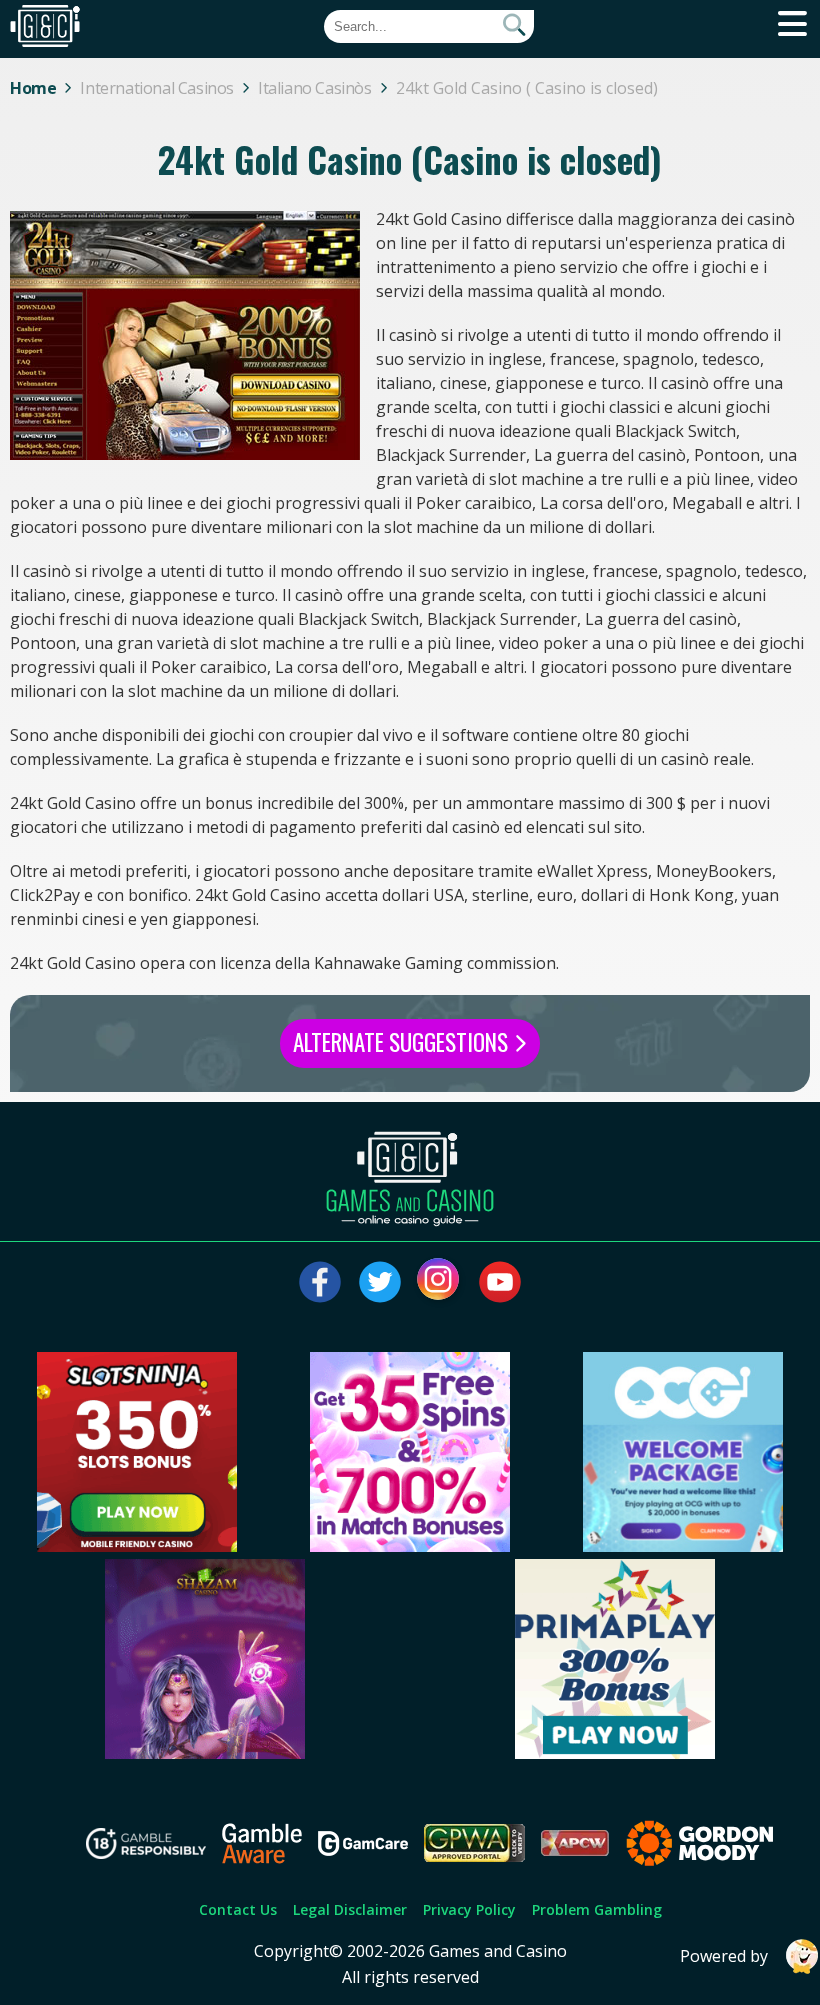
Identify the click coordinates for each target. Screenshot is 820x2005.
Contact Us (238, 1909)
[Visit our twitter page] (380, 1282)
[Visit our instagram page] (440, 1282)
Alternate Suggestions (403, 1042)
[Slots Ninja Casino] (137, 1546)
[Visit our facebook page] (320, 1282)
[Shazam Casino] (205, 1753)
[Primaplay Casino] (615, 1753)
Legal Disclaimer (350, 1909)
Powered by (724, 1956)
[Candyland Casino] (410, 1546)
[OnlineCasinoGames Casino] (683, 1546)
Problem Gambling (597, 1909)
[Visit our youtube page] (500, 1282)
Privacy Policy (469, 1909)
